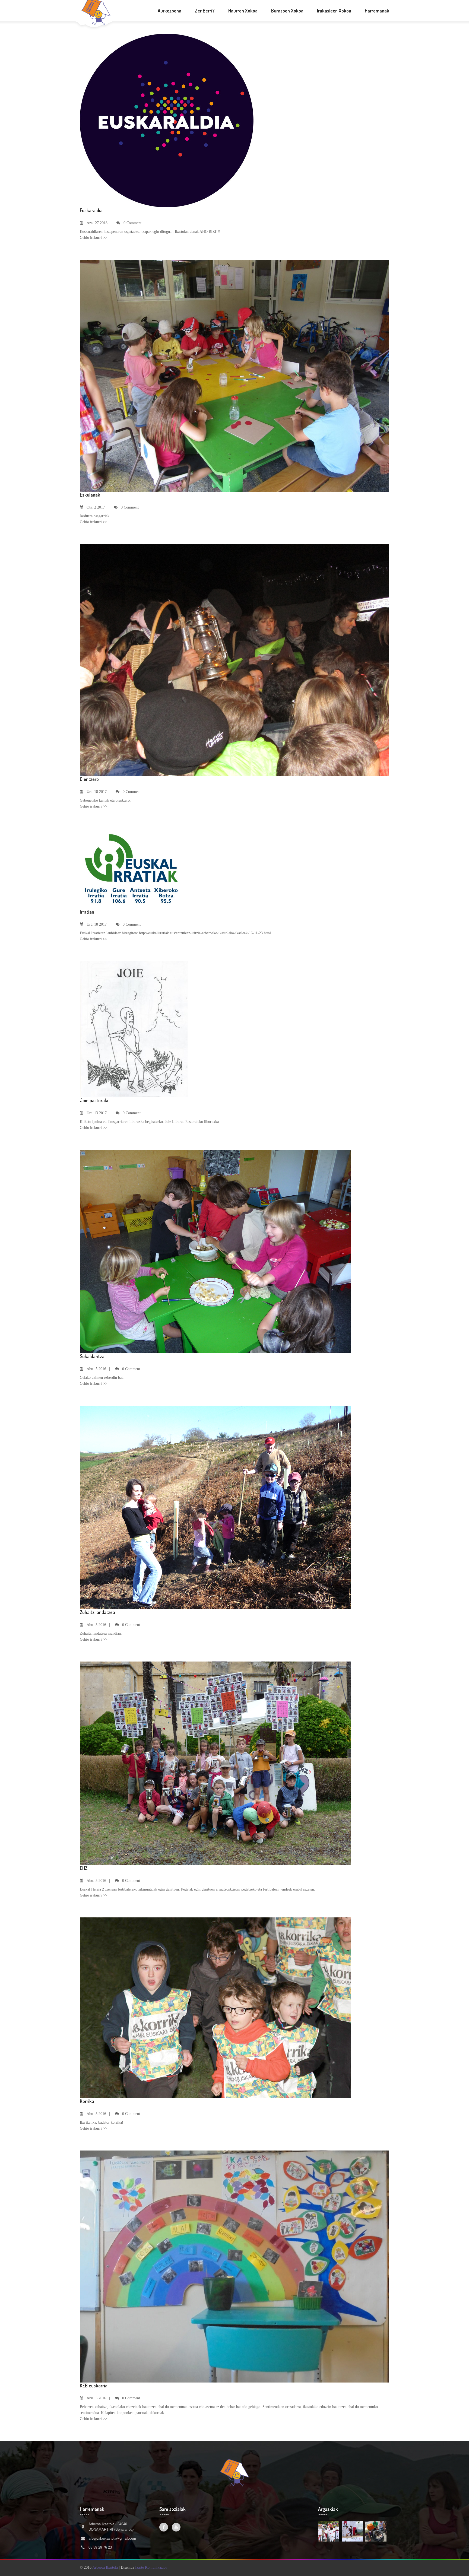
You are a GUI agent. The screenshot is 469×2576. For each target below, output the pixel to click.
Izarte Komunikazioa (151, 2567)
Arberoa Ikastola (105, 2567)
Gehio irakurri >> (94, 238)
